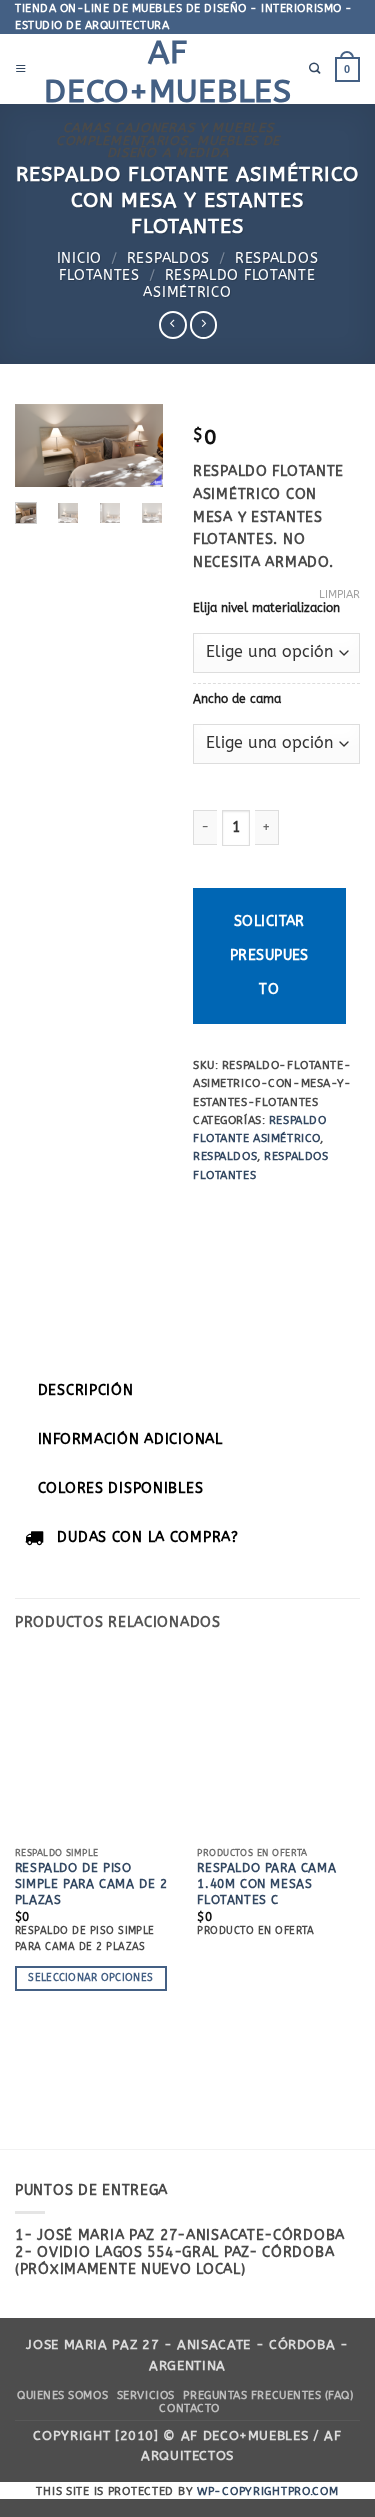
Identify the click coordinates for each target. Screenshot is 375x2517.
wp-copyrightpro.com (268, 2491)
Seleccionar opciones (90, 1978)
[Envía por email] (337, 1211)
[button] (21, 69)
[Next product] (173, 325)
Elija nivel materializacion (266, 608)
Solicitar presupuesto (269, 955)
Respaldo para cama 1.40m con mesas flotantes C (266, 1883)
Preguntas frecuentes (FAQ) (268, 2395)
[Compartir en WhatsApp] (208, 1211)
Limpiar (339, 594)
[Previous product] (204, 325)
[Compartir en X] (273, 1211)
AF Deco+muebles (168, 71)
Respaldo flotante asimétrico (229, 284)
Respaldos (168, 258)
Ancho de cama (237, 699)
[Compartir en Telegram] (241, 1253)
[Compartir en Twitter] (305, 1211)
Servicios (146, 2395)
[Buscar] (315, 69)
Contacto (189, 2408)
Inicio (79, 258)
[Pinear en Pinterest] (208, 1253)
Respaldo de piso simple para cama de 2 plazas (91, 1883)
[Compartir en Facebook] (241, 1211)
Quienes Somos (62, 2395)
